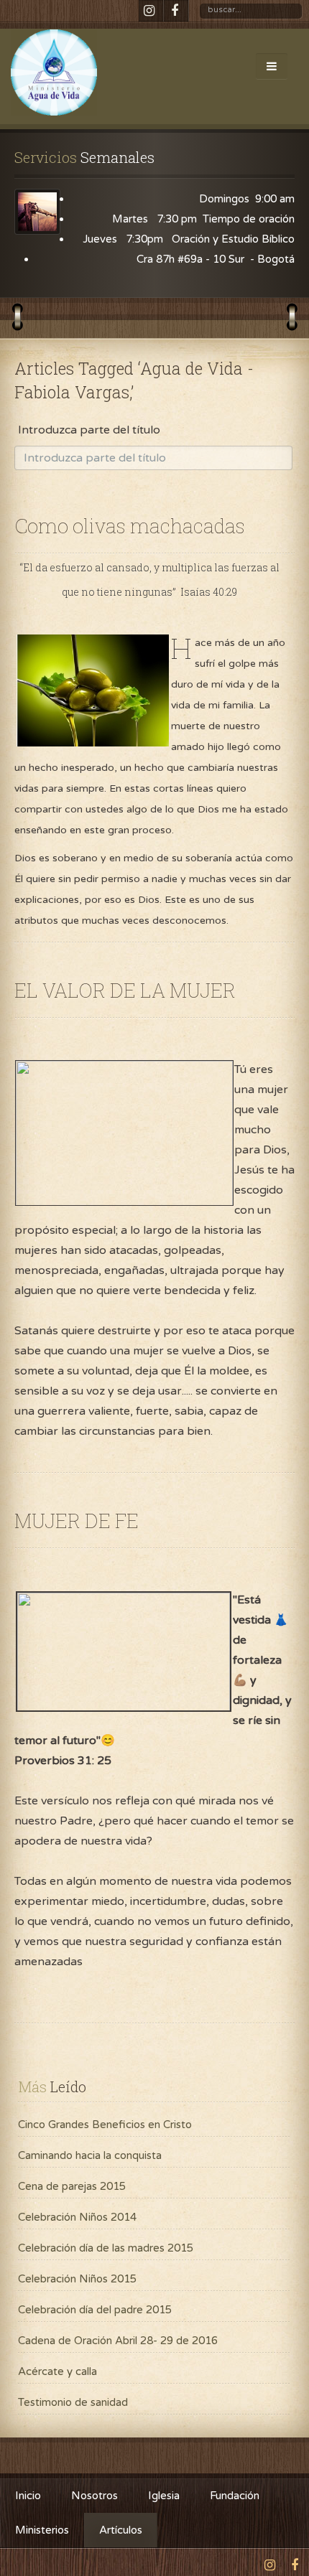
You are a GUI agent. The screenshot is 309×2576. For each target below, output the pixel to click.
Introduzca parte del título (91, 430)
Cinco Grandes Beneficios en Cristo (105, 2125)
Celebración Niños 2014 (77, 2217)
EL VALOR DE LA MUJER (125, 990)
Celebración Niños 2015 (77, 2279)
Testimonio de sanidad (73, 2402)
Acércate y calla (57, 2371)
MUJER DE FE (77, 1521)
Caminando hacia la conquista (90, 2155)
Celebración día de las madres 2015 (106, 2248)
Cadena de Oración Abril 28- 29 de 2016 (118, 2341)
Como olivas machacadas (130, 526)
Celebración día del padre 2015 (95, 2310)
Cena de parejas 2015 (72, 2186)
